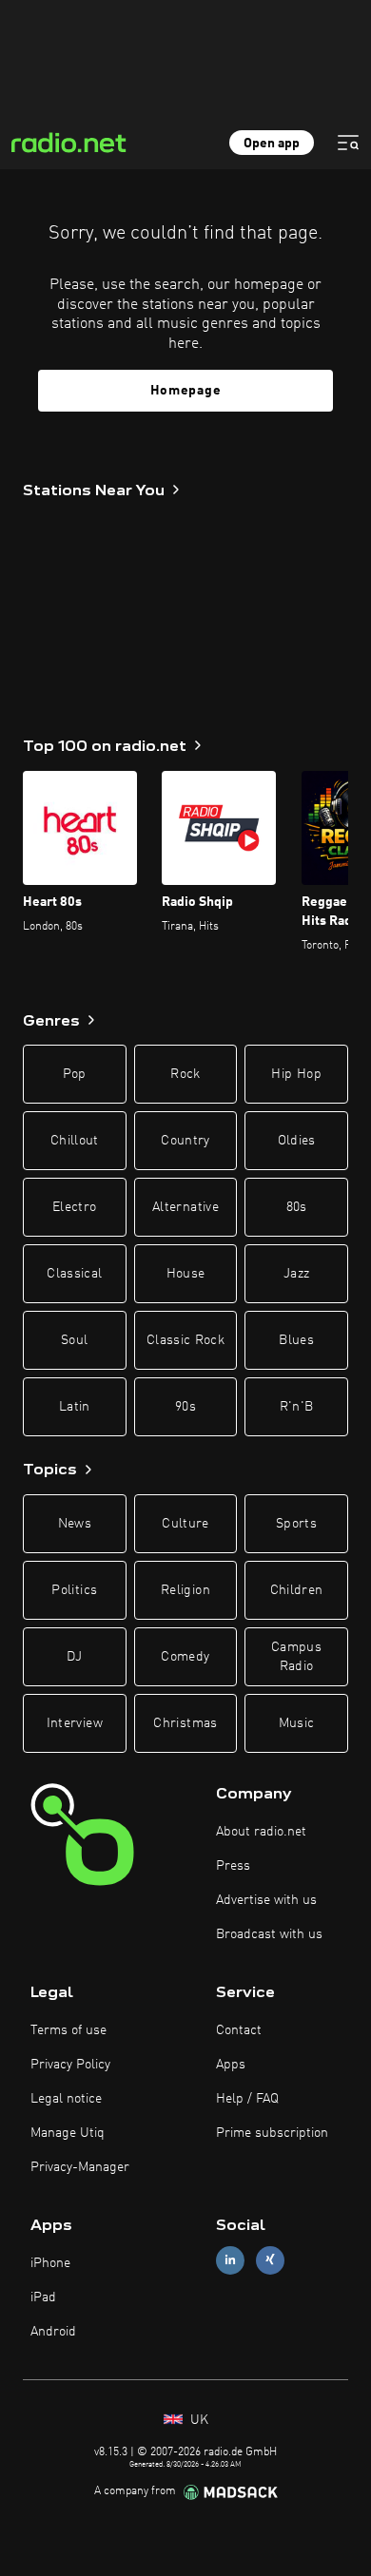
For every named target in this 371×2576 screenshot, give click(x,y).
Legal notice (66, 2099)
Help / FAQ (247, 2099)
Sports (296, 1524)
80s (297, 1207)
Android (53, 2332)
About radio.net (261, 1832)
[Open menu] (348, 143)
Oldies (297, 1141)
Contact (239, 2030)
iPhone (50, 2263)
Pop (75, 1074)
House (186, 1274)
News (75, 1524)
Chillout (75, 1141)
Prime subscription (272, 2133)
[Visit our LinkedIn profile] (230, 2260)
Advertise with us (266, 1900)
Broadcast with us (269, 1934)
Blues (296, 1340)
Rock (185, 1074)
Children (297, 1590)
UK (197, 2420)
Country (185, 1141)
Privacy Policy (70, 2065)
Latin (75, 1407)
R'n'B (297, 1407)
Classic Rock (185, 1340)
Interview (75, 1723)
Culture (185, 1524)
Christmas (185, 1723)
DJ (74, 1657)
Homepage (186, 391)
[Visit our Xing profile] (270, 2260)
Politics (74, 1590)
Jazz (296, 1274)
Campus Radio (296, 1657)
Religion (185, 1590)
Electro (74, 1207)
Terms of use (68, 2030)
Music (297, 1723)
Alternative (185, 1207)
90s (185, 1407)
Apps (231, 2065)
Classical (74, 1274)
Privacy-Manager (80, 2167)
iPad (43, 2297)
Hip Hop (296, 1074)
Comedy (185, 1657)
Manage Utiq (68, 2133)
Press (233, 1866)
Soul (74, 1340)
